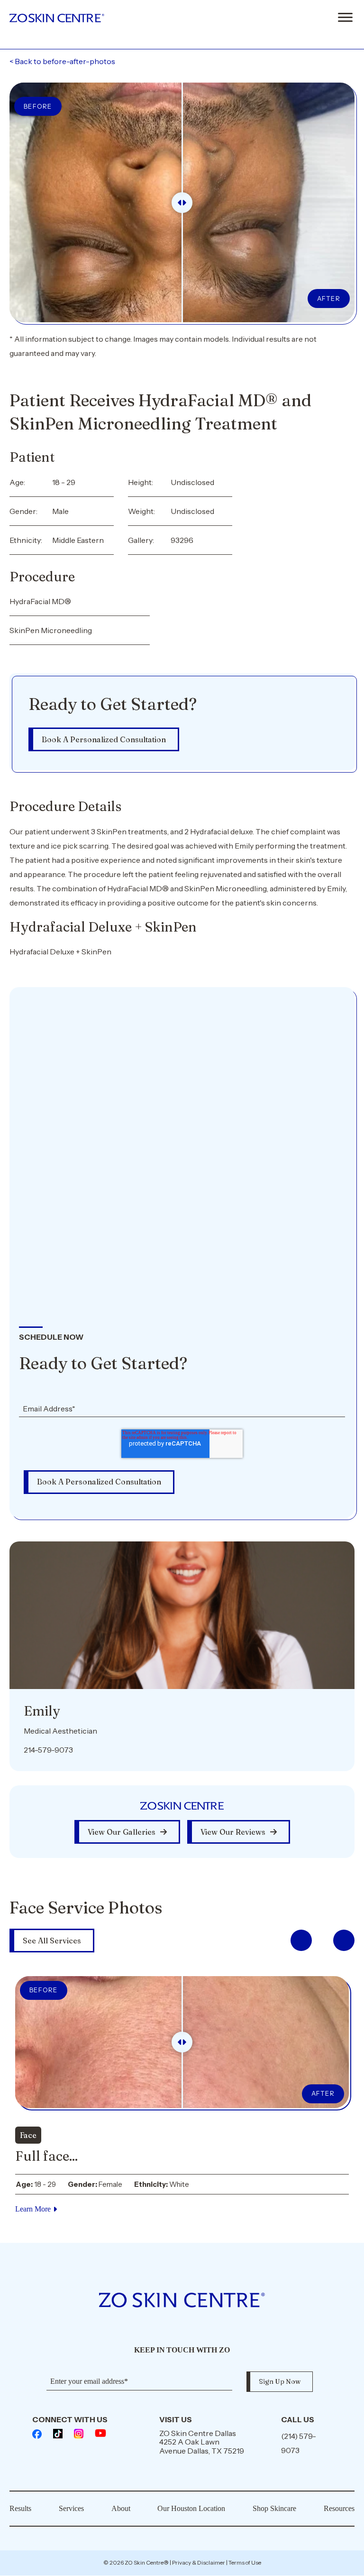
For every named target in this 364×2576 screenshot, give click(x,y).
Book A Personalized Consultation (104, 739)
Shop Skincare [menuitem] (274, 2508)
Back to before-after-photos (62, 61)
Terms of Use (245, 2562)
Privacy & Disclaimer (199, 2562)
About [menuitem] (121, 2508)
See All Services (52, 1941)
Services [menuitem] (71, 2508)
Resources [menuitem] (339, 2508)
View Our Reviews (233, 1832)
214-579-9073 (48, 1750)
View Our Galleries (122, 1832)
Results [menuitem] (20, 2508)
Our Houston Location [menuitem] (191, 2508)
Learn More (33, 2209)
